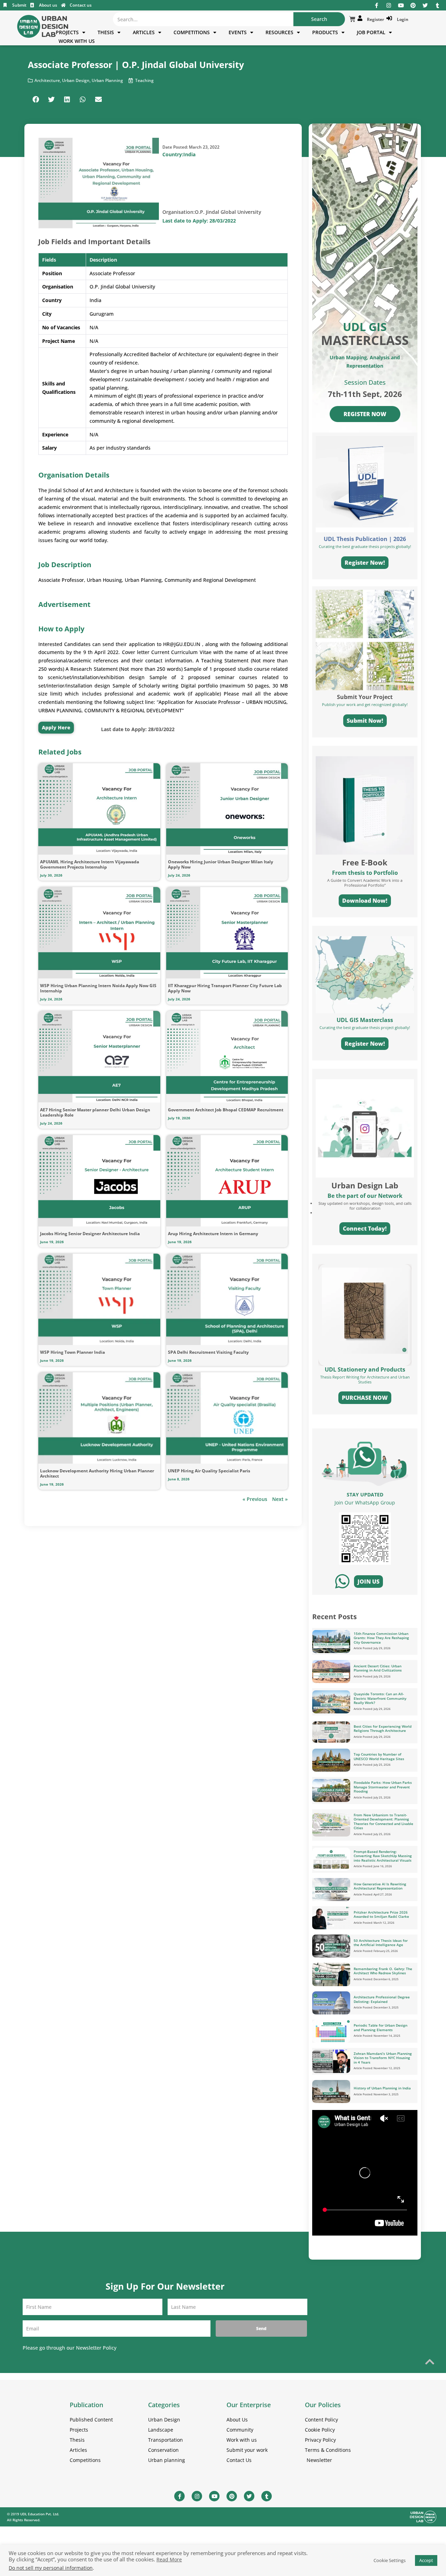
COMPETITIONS (192, 32)
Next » (280, 1499)
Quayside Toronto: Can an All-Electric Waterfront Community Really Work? (380, 1698)
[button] (36, 99)
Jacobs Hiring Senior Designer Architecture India (90, 1234)
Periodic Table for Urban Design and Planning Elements (380, 2027)
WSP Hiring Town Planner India (72, 1352)
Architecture (47, 80)
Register (374, 19)
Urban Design (76, 80)
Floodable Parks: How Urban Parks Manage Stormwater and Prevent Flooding (383, 1787)
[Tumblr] (437, 5)
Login (402, 19)
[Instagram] (389, 5)
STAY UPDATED (365, 1494)
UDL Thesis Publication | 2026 (365, 539)
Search (319, 19)
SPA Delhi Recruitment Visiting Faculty (208, 1352)
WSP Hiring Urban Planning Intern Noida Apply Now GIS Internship (98, 988)
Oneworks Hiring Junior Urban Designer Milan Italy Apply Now (221, 864)
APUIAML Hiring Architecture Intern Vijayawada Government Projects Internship (90, 864)
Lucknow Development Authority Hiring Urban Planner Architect (97, 1473)
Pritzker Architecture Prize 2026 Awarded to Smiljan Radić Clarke (381, 1914)
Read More (169, 2560)
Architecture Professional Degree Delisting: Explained (382, 1999)
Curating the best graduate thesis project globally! (365, 1027)
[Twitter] (425, 5)
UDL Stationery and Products (365, 1369)
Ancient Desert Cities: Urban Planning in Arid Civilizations (378, 1668)
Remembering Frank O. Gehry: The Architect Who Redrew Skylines (383, 1971)
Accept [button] (426, 2560)
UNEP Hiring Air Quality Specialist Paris (209, 1471)
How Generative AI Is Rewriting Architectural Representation (380, 1886)
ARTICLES (144, 32)
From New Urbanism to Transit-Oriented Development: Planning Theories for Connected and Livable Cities (383, 1822)
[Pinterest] (413, 5)
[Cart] (352, 19)
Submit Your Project (365, 697)
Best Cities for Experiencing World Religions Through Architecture (383, 1729)
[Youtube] (401, 5)
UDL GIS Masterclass (365, 1020)
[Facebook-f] (376, 5)
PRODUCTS (325, 32)
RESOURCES (279, 32)
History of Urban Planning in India (382, 2088)
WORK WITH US (77, 41)
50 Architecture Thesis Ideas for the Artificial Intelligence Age (381, 1943)
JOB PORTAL (371, 32)
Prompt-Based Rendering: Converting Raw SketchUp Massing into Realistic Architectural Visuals (383, 1856)
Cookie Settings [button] (390, 2560)
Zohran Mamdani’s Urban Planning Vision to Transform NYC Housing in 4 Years (383, 2058)
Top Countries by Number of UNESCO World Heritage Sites (379, 1756)
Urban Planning (107, 80)
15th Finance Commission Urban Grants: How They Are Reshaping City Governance (381, 1638)
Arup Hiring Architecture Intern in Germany (213, 1234)
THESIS (106, 32)
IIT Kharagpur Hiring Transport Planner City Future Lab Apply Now (225, 988)
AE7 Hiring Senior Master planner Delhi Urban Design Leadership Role (95, 1112)
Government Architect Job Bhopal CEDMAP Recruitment (226, 1110)
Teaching (144, 80)
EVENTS (238, 32)
